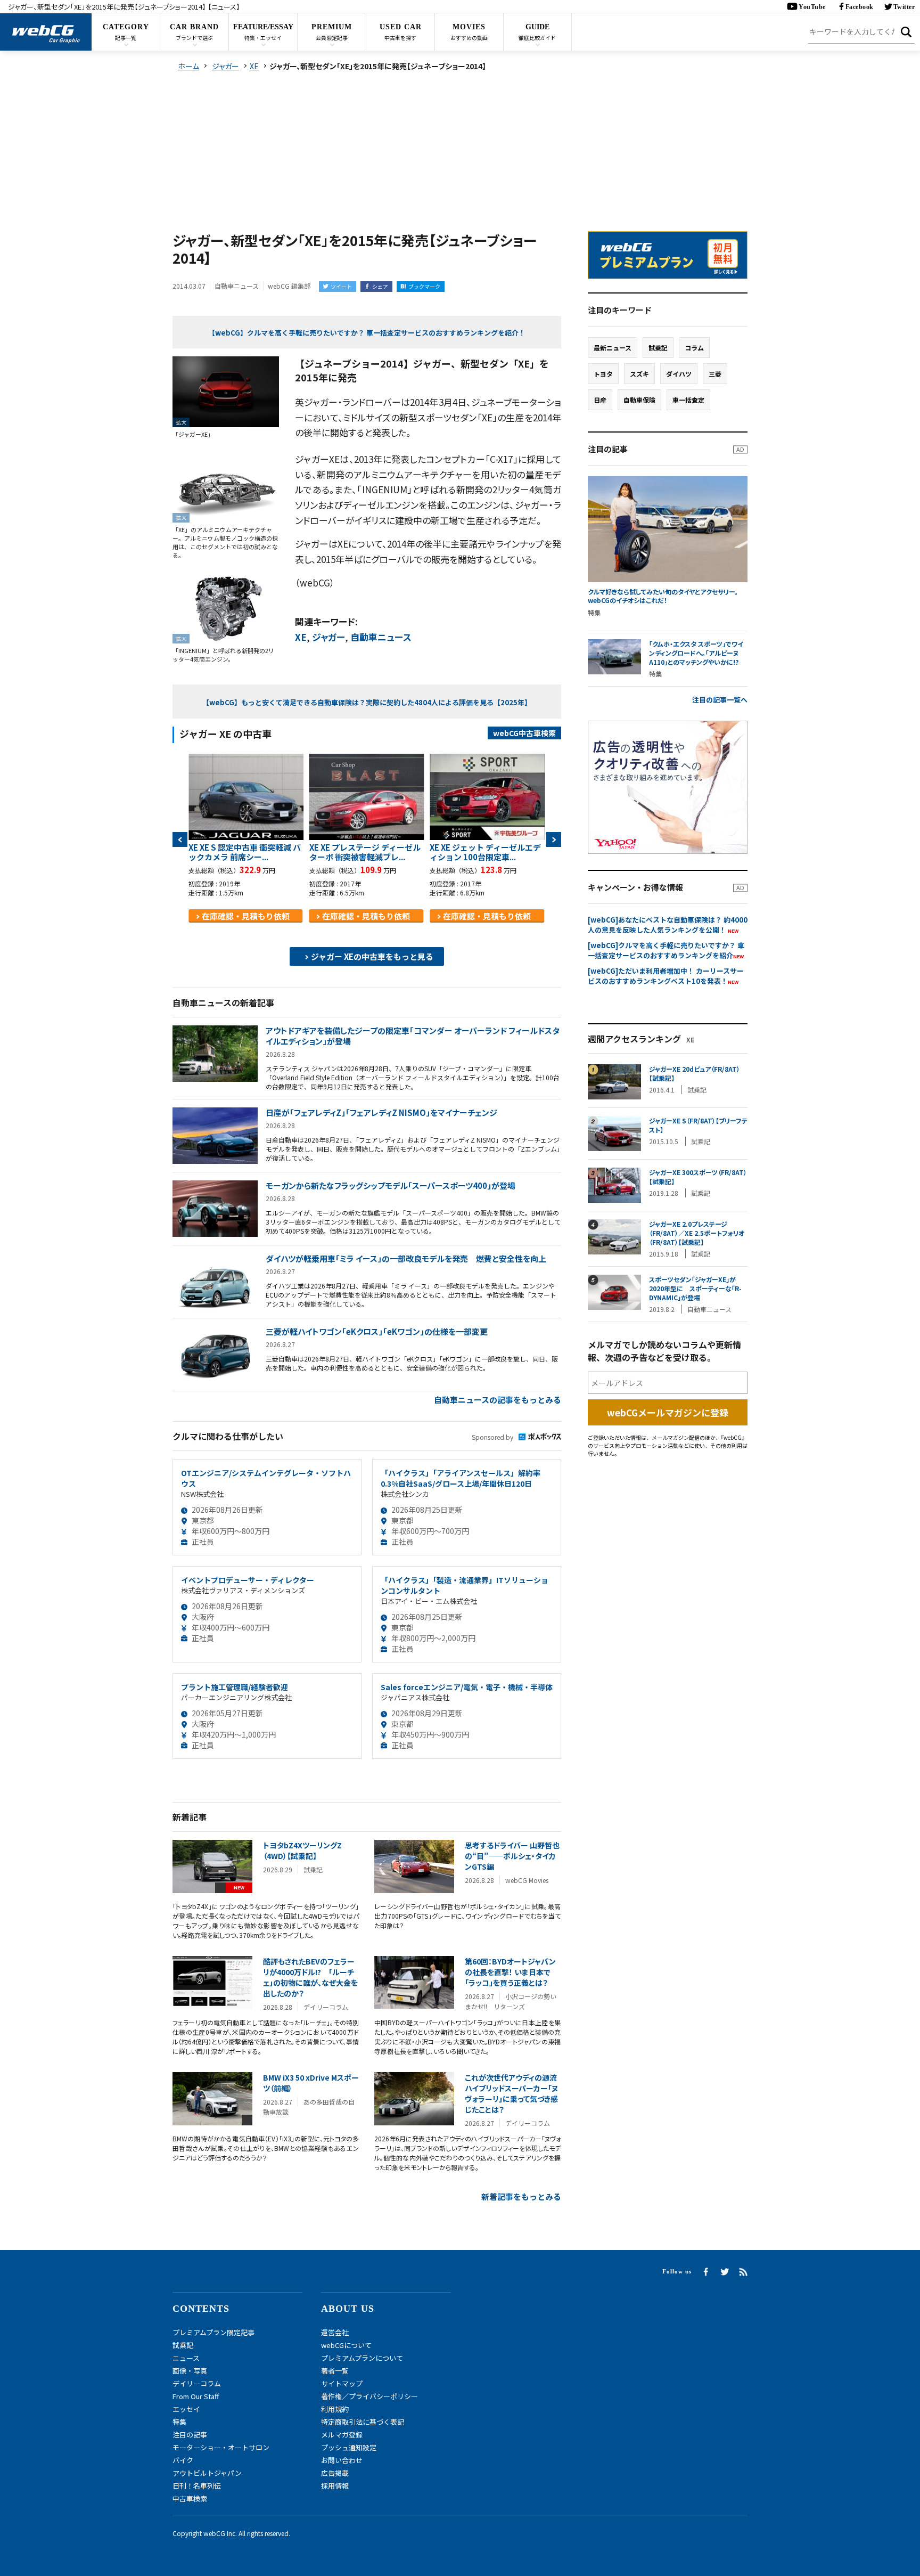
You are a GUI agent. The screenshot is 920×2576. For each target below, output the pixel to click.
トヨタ (603, 374)
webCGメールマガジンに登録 (668, 1412)
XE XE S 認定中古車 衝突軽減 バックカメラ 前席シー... (245, 852)
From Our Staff (196, 2396)
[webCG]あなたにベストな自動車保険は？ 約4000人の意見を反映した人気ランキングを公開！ (668, 925)
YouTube (812, 7)
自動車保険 (639, 400)
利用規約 (335, 2409)
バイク (183, 2460)
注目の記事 (190, 2435)
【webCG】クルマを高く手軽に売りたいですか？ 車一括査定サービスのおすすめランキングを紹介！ (367, 333)
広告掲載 (335, 2473)
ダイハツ (679, 374)
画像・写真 (190, 2371)
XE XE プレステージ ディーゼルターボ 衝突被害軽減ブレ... (365, 852)
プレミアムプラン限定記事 (213, 2332)
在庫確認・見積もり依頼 (246, 916)
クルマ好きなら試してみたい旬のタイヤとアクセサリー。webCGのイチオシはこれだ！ (663, 596)
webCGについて (346, 2345)
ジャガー (328, 637)
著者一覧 (335, 2371)
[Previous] (180, 839)
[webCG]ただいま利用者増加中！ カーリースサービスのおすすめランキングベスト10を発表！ (666, 976)
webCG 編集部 (289, 286)
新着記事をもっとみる (521, 2196)
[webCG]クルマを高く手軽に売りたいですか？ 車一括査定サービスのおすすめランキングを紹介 (666, 950)
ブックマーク (424, 286)
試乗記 (658, 348)
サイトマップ (342, 2383)
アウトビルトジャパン (207, 2473)
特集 (179, 2422)
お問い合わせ (342, 2460)
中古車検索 (190, 2498)
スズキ (639, 374)
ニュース (186, 2358)
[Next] (554, 839)
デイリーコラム (197, 2383)
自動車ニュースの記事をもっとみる (498, 1400)
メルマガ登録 (342, 2435)
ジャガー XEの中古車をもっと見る (372, 956)
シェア (380, 286)
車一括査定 (688, 400)
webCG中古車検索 (524, 733)
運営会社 (335, 2332)
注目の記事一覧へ (720, 700)
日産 (600, 400)
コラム (694, 348)
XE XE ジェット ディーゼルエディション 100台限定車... (485, 852)
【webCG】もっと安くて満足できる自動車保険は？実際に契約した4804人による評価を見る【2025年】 (367, 702)
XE (301, 637)
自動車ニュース (381, 637)
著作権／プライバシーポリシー (369, 2396)
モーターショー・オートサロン (221, 2447)
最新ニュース (613, 348)
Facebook (860, 7)
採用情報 (335, 2486)
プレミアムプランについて (362, 2358)
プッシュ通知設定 (349, 2447)
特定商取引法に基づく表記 (363, 2422)
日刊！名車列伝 (197, 2486)
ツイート (341, 286)
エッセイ (186, 2409)
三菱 (715, 374)
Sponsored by (492, 1437)
